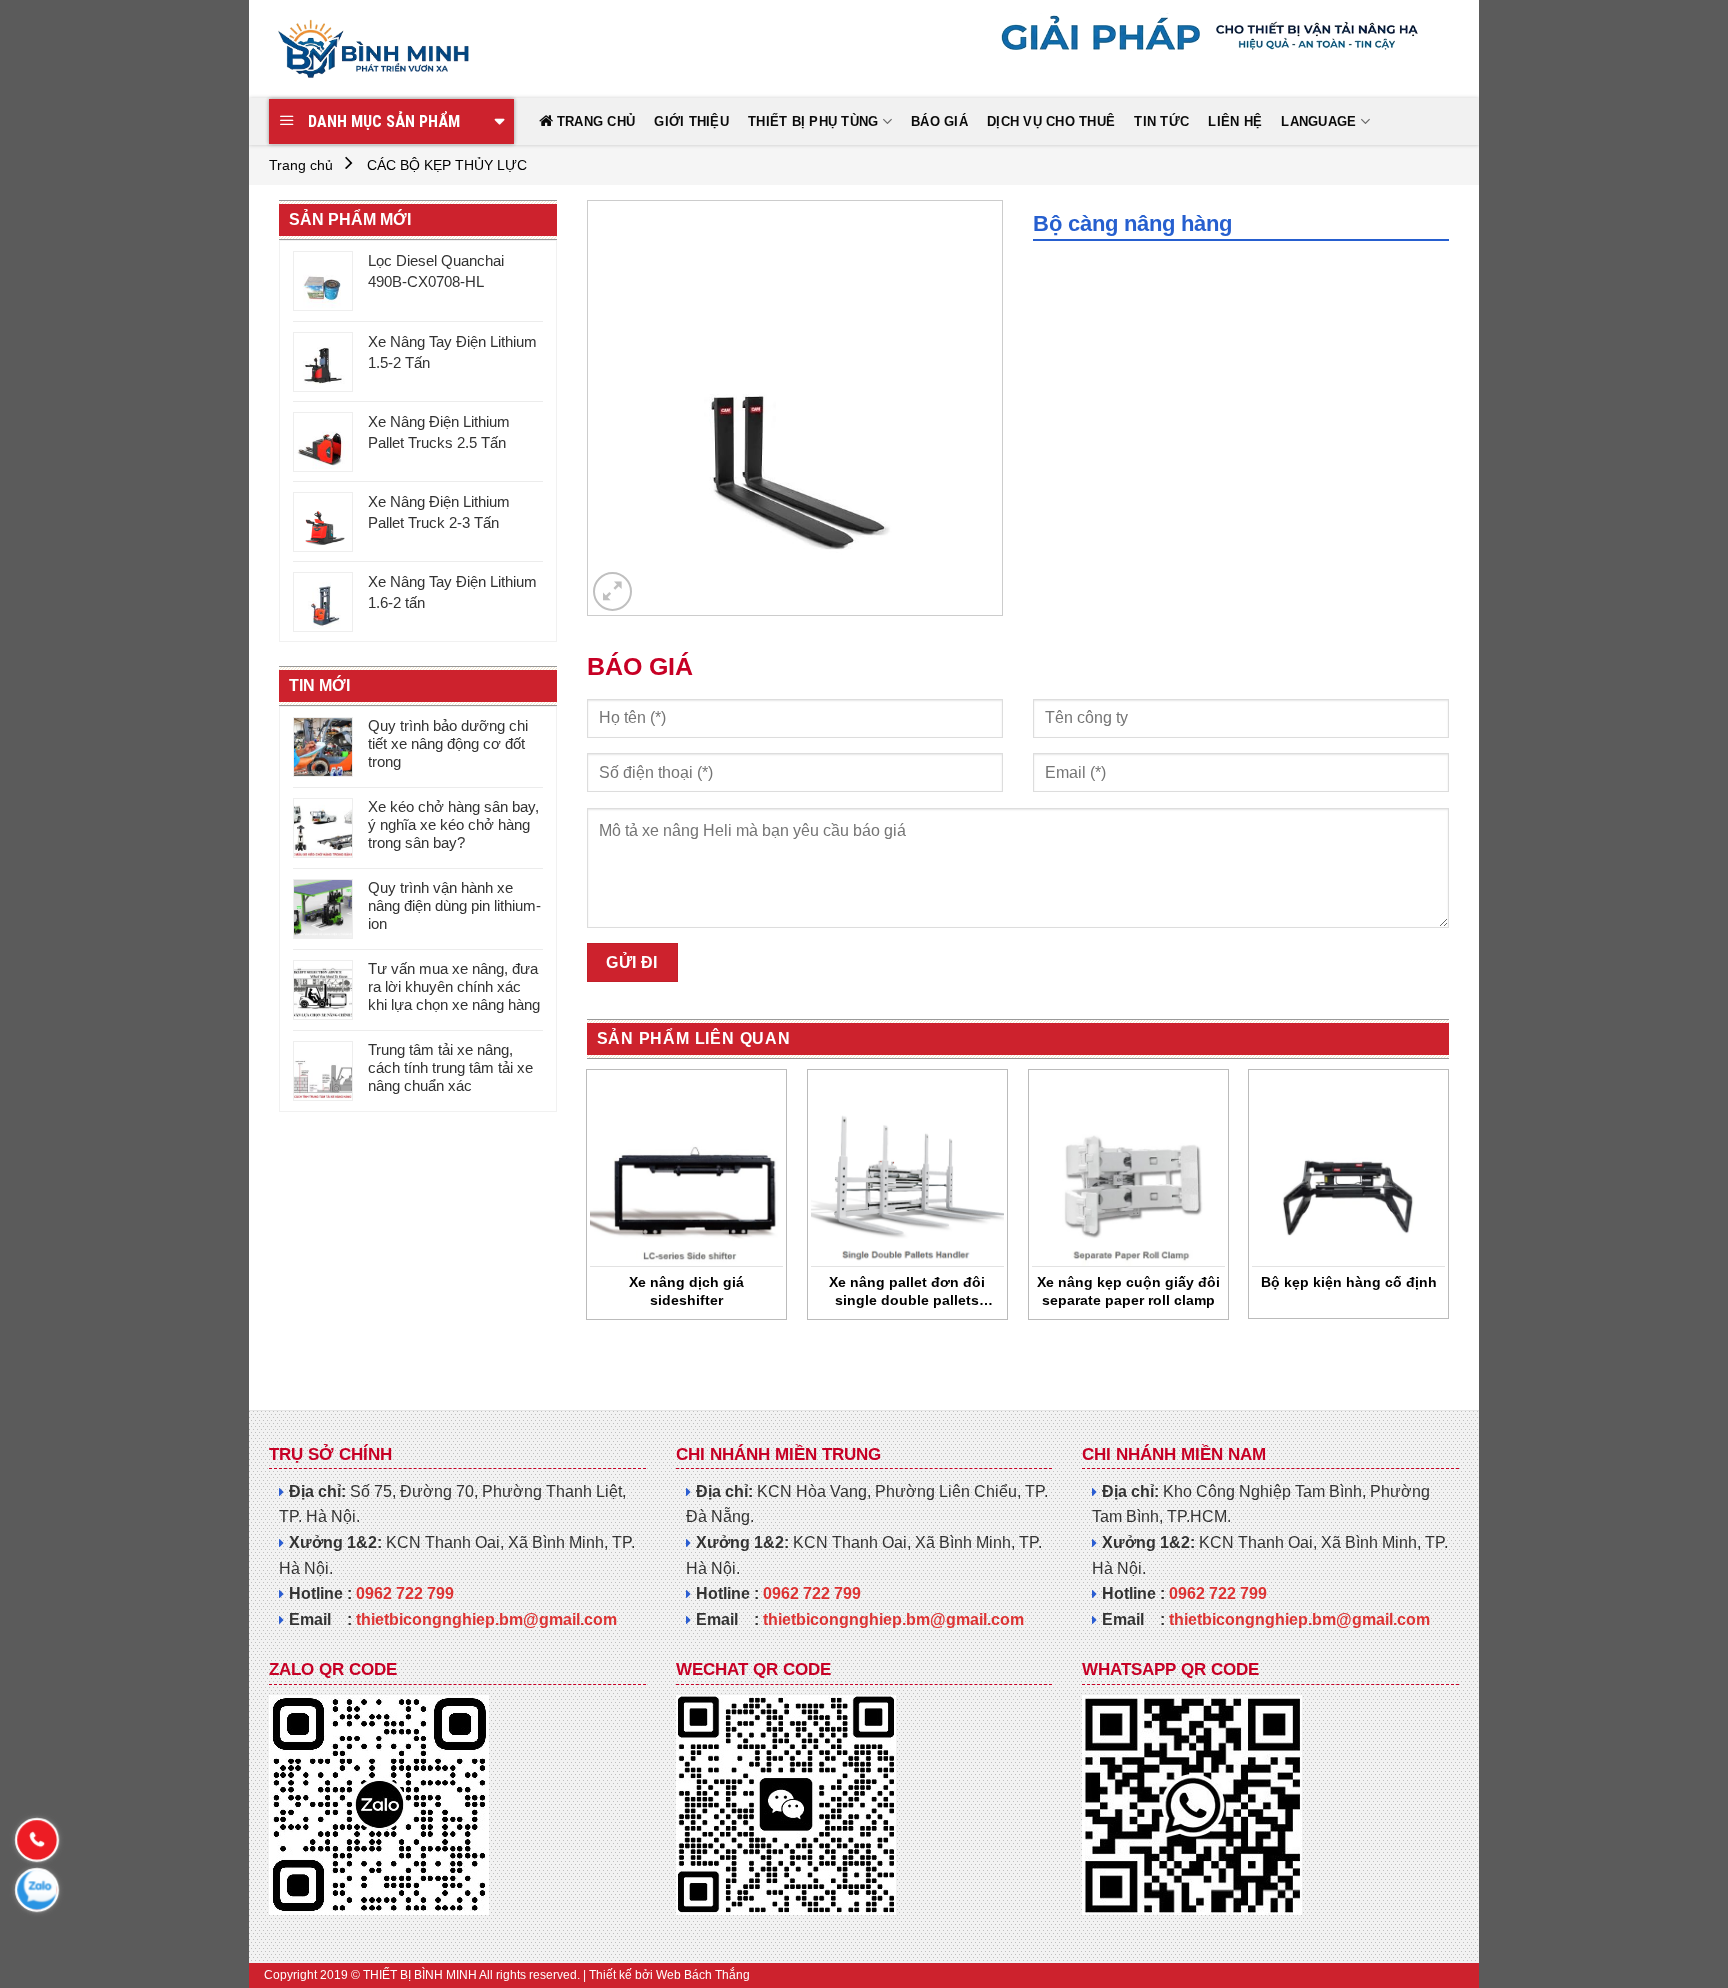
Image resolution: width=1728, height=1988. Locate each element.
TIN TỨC (1161, 121)
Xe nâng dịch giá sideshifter (686, 1291)
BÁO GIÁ (939, 121)
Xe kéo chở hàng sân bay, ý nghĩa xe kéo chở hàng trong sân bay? (453, 824)
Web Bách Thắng (703, 1975)
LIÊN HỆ (1235, 121)
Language (1318, 121)
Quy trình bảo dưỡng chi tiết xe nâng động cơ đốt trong (448, 743)
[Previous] (588, 1202)
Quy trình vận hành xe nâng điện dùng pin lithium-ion (454, 905)
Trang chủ (301, 165)
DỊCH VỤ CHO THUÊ (1051, 121)
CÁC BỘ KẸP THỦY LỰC (447, 165)
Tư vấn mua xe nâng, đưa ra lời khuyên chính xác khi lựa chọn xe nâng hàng (454, 986)
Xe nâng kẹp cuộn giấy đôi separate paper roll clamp (1128, 1291)
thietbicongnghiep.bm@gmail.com (486, 1619)
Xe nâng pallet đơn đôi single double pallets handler (907, 1291)
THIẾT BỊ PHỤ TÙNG (813, 121)
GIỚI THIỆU (691, 121)
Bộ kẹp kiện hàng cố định (1349, 1282)
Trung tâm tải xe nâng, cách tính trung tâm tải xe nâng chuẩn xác (450, 1067)
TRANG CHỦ (596, 121)
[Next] (1448, 1202)
